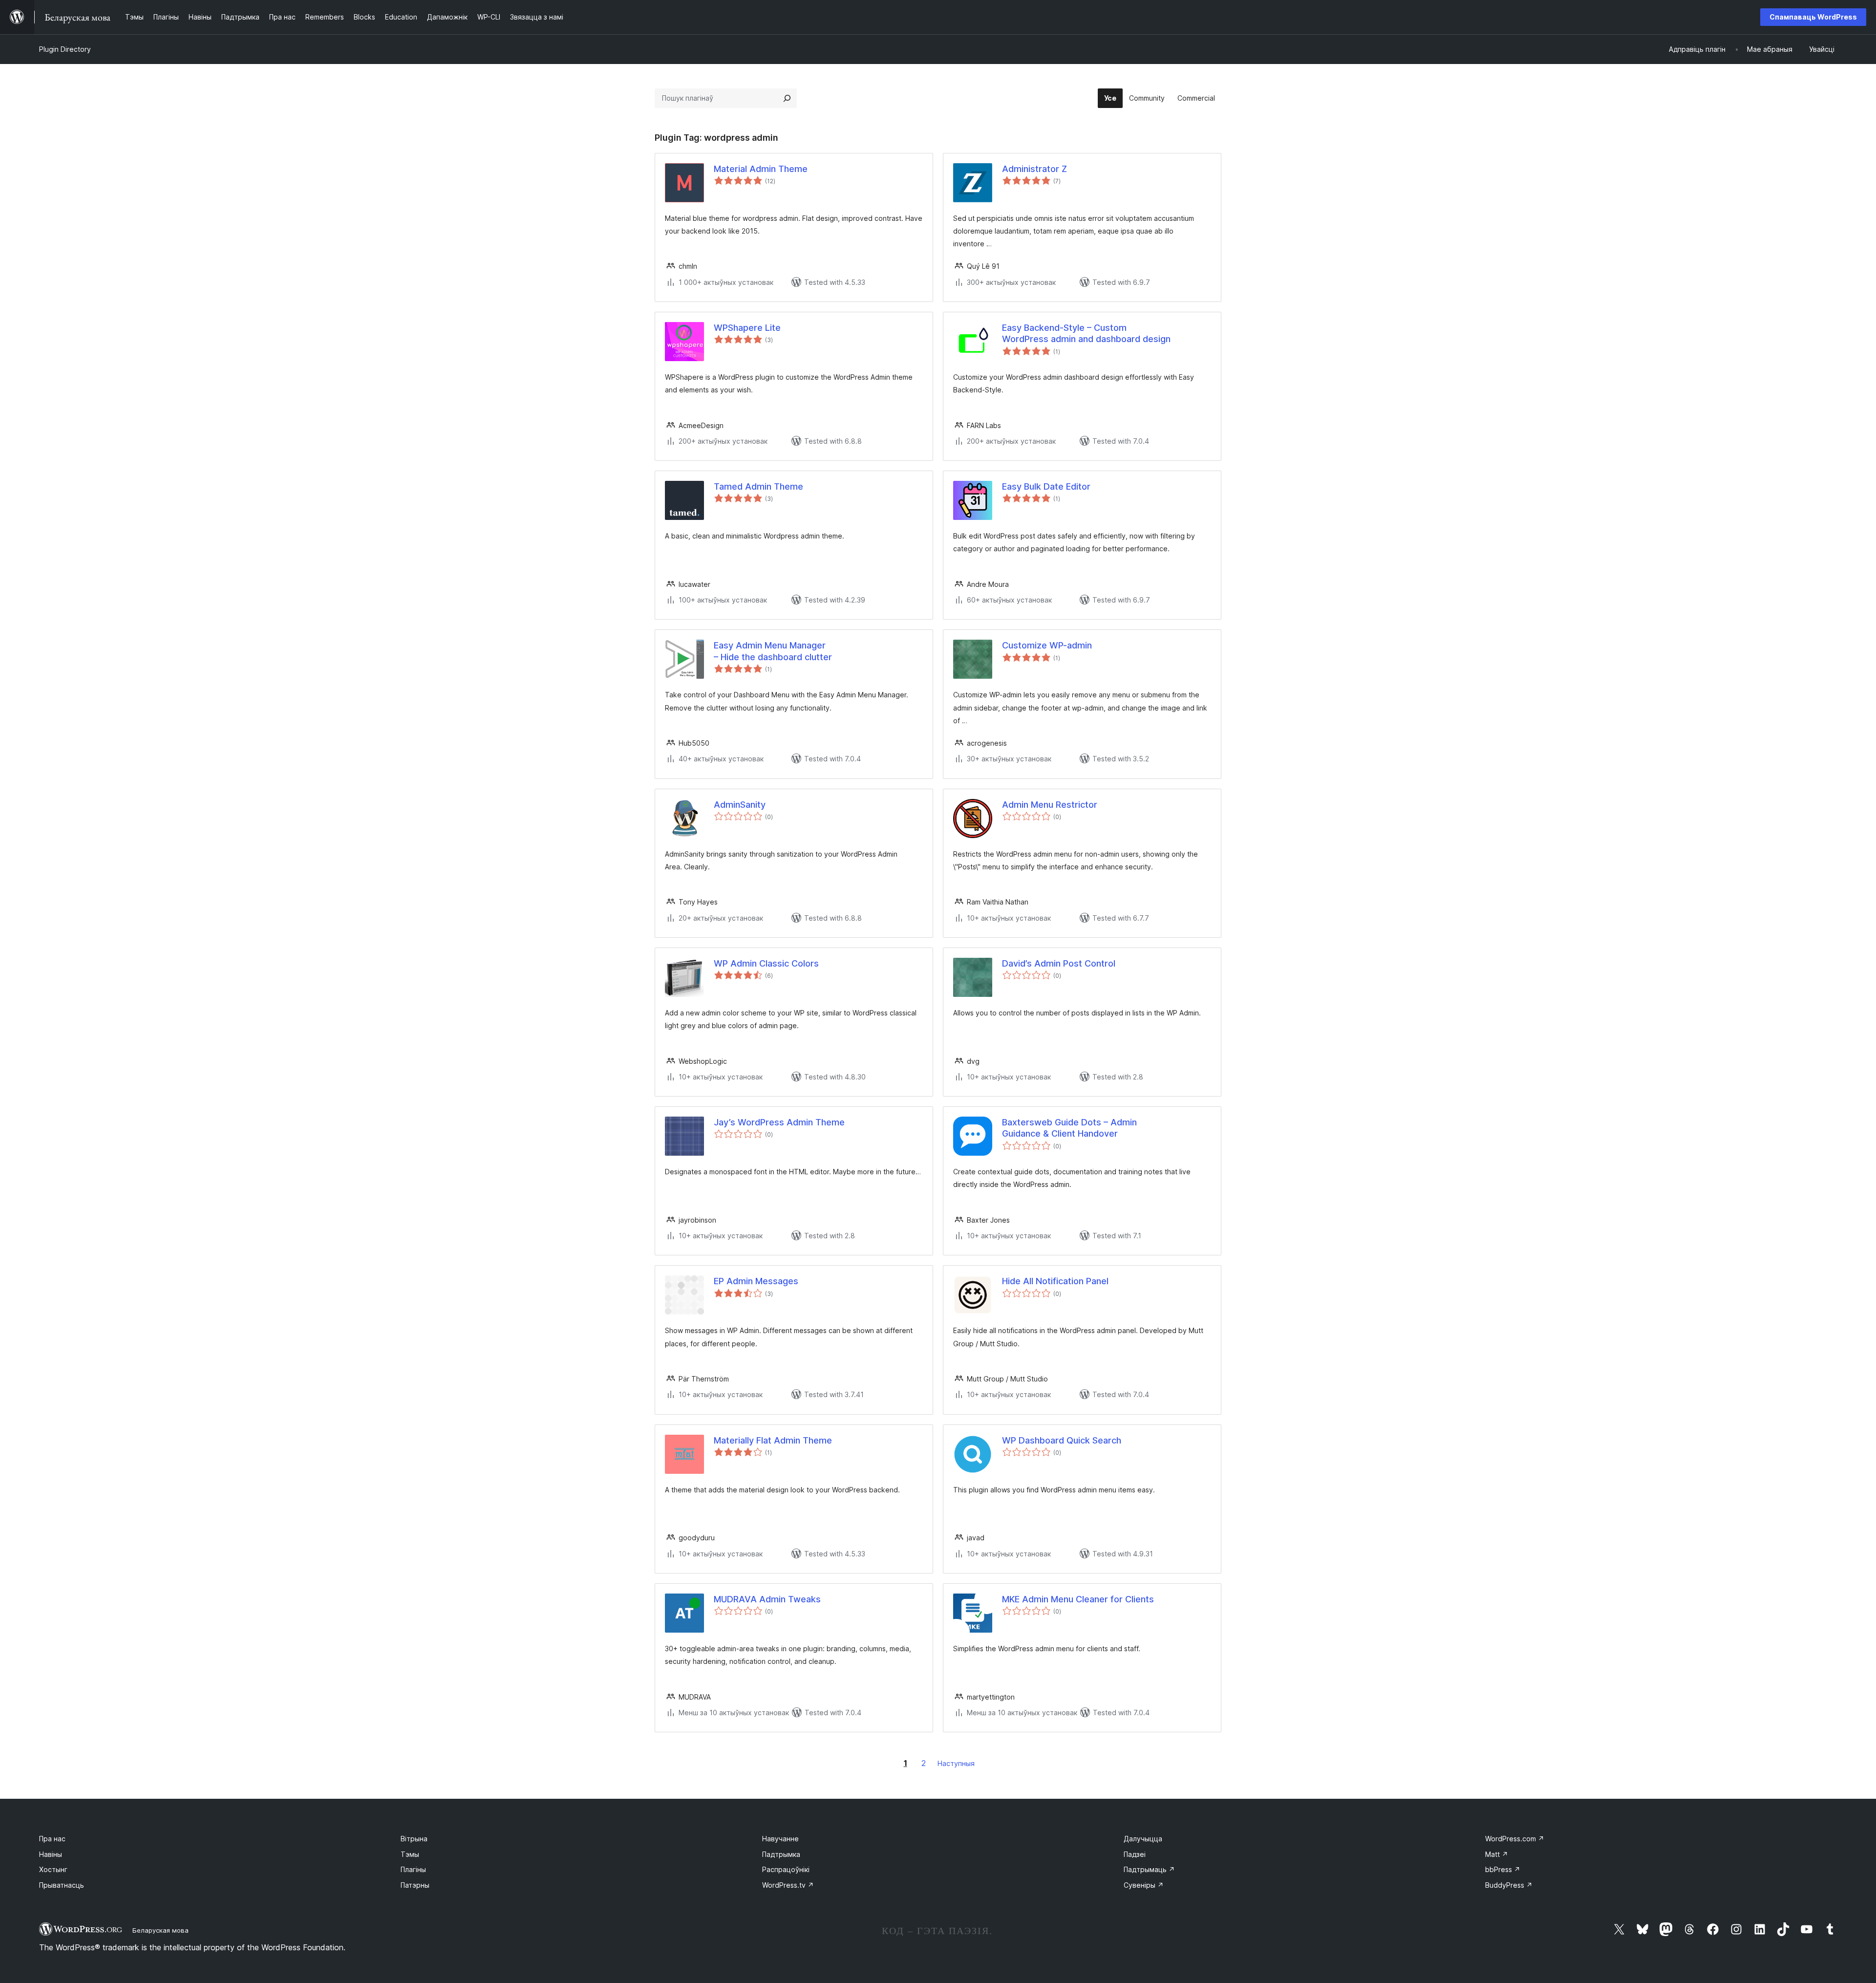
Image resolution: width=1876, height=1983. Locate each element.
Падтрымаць (1149, 1869)
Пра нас (52, 1839)
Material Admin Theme (761, 169)
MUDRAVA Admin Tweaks (767, 1599)
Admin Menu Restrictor (1050, 805)
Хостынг (53, 1869)
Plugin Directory (65, 49)
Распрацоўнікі (786, 1869)
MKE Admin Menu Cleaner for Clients (1078, 1599)
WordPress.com (1515, 1839)
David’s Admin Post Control (1059, 963)
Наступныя (956, 1763)
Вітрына (414, 1839)
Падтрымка (781, 1854)
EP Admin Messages (756, 1281)
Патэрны (415, 1885)
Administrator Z (1034, 169)
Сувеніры (1144, 1885)
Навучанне (780, 1839)
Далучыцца (1143, 1839)
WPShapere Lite (747, 328)
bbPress (1503, 1869)
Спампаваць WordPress (1813, 17)
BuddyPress (1509, 1885)
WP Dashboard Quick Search (1062, 1440)
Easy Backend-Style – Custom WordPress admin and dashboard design (1086, 333)
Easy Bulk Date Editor (1046, 486)
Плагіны (413, 1869)
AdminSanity (740, 805)
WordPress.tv (788, 1885)
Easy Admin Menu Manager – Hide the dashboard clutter (773, 651)
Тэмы (410, 1854)
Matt (1497, 1854)
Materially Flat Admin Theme (773, 1440)
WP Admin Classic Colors (766, 963)
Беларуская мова (160, 1930)
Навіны (51, 1854)
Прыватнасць (62, 1885)
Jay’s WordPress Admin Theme (779, 1122)
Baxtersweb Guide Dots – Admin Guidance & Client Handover (1069, 1128)
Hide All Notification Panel (1055, 1281)
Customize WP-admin (1047, 645)
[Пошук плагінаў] (787, 98)
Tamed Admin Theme (758, 486)
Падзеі (1135, 1854)
